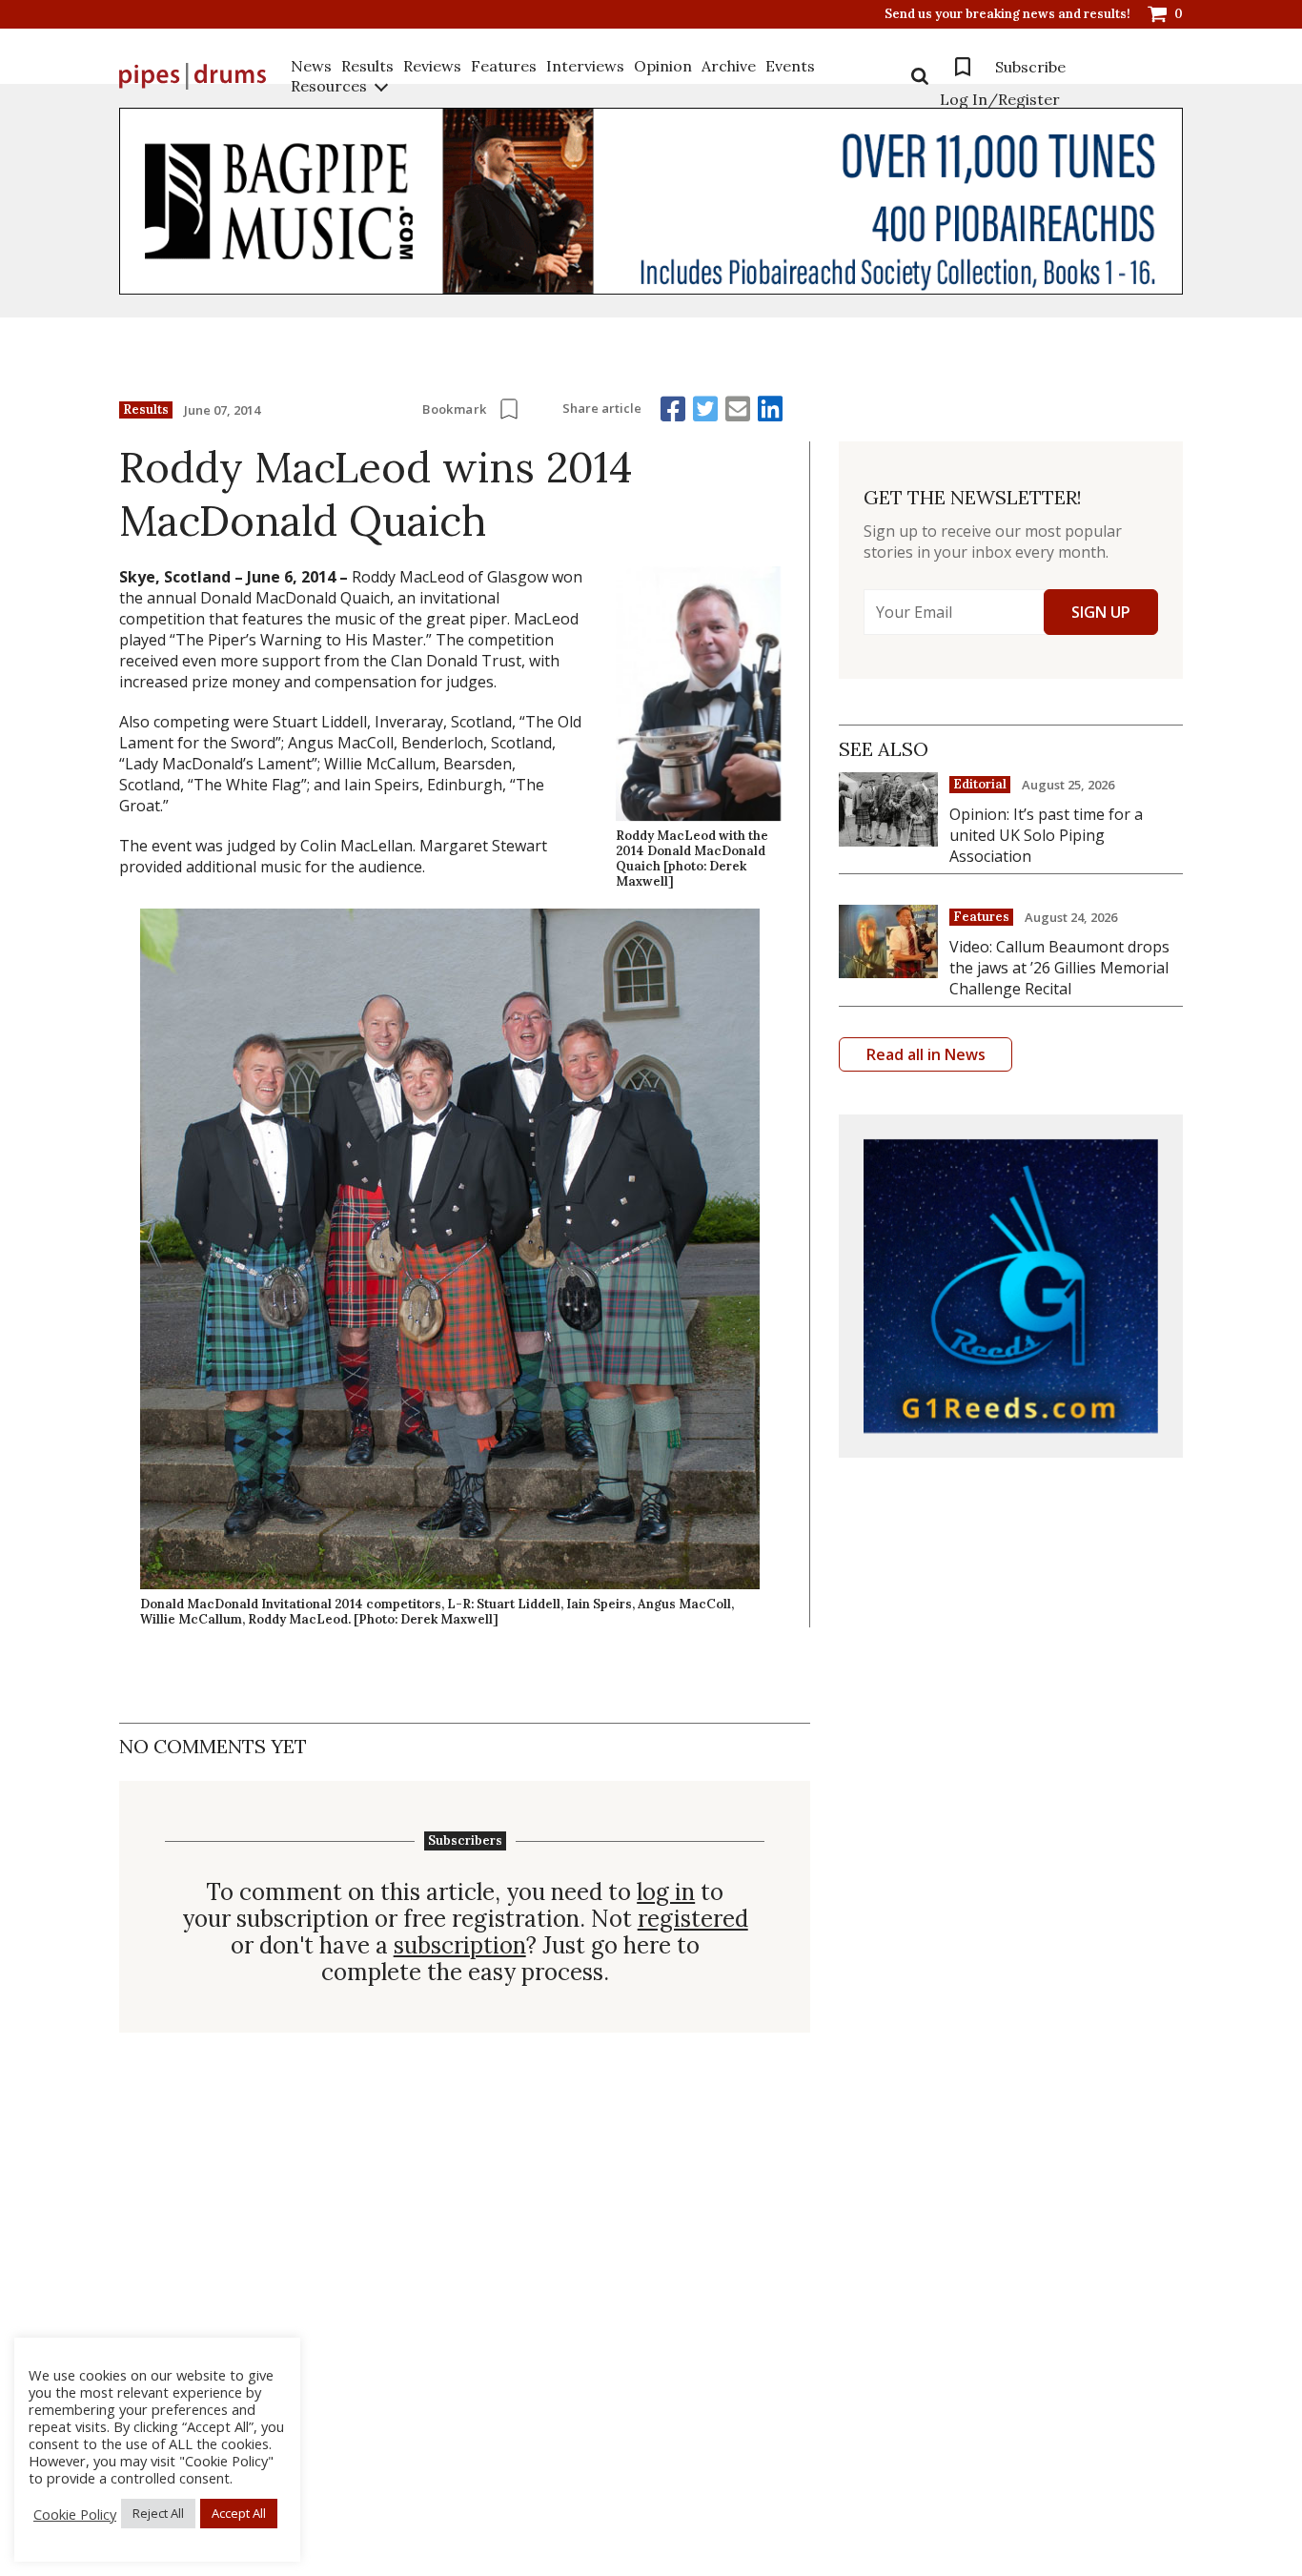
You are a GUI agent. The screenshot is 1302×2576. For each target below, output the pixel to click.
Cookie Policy (75, 2514)
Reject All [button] (158, 2513)
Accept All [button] (239, 2513)
